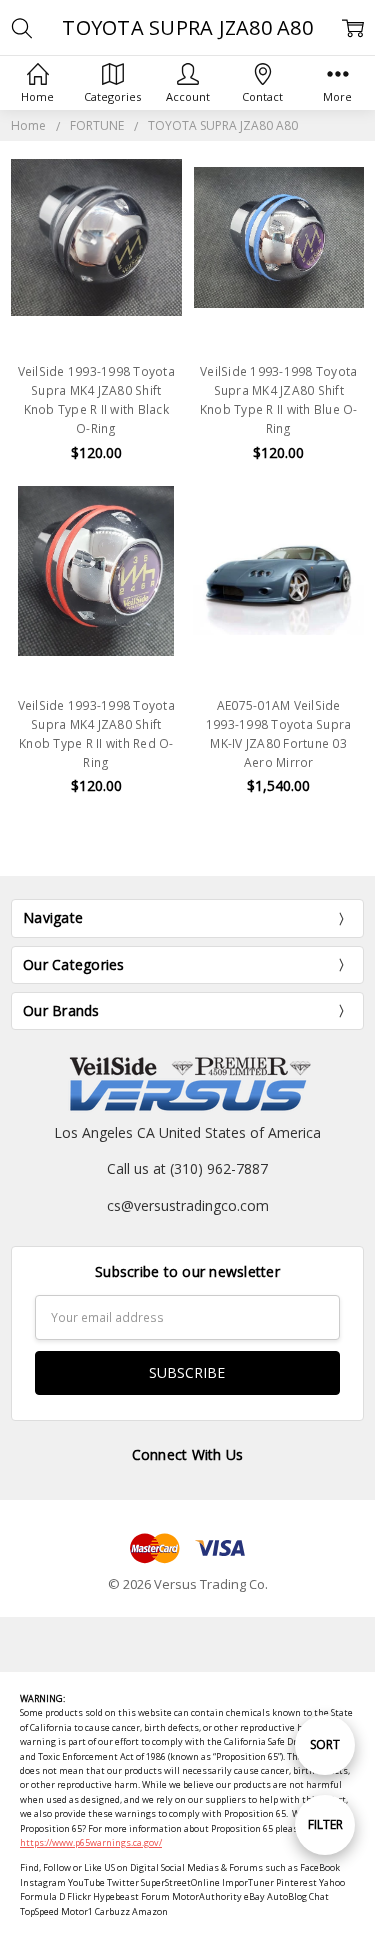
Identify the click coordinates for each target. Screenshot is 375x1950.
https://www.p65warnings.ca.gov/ (91, 1842)
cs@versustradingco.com (188, 1205)
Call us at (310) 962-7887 (187, 1168)
